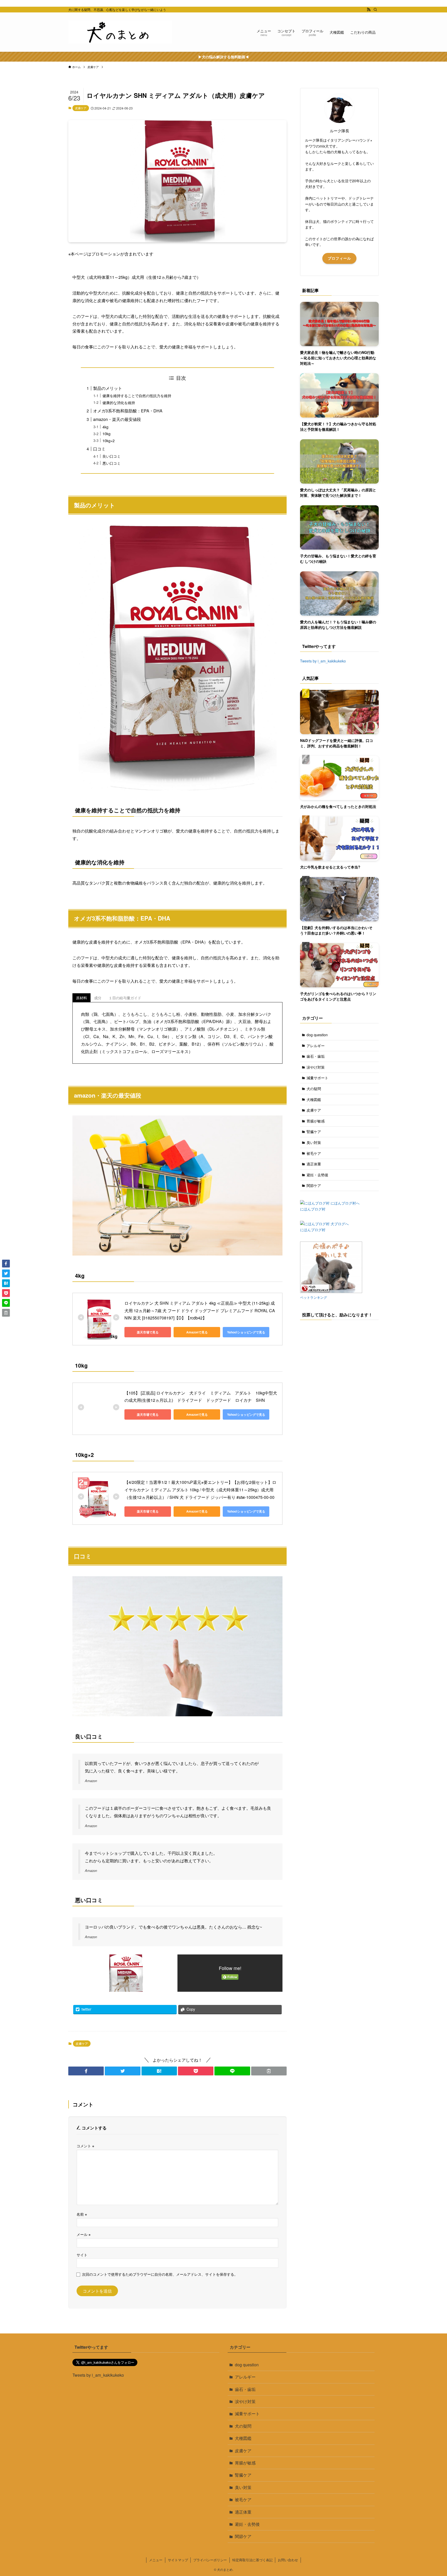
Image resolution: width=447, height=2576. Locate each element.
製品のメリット (108, 388)
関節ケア (314, 1185)
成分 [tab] (98, 998)
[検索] (375, 10)
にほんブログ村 (313, 1209)
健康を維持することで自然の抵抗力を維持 (137, 395)
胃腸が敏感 (316, 1121)
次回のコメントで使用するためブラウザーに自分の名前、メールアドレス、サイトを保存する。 (160, 2274)
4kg (105, 427)
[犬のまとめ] (120, 32)
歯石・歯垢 (316, 1056)
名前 (82, 2214)
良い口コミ (111, 456)
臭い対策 (314, 1142)
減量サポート (317, 1078)
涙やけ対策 (316, 1067)
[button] (86, 2071)
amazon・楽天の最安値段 (117, 419)
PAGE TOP (432, 2494)
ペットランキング (314, 1297)
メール (84, 2234)
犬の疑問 (314, 1089)
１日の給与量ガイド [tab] (125, 998)
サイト (82, 2255)
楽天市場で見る (148, 1332)
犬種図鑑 (314, 1099)
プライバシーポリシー (210, 2560)
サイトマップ (178, 2560)
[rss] (369, 10)
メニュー (156, 2560)
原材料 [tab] (81, 998)
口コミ (99, 449)
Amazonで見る (197, 1332)
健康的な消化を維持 (119, 402)
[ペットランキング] (331, 1291)
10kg (106, 433)
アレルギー (316, 1046)
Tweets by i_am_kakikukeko (323, 661)
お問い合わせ (288, 2560)
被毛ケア (314, 1153)
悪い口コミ (111, 463)
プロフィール (339, 258)
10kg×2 (109, 440)
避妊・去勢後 (317, 1175)
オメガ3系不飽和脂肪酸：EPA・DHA (128, 411)
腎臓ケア (314, 1132)
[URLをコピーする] (269, 2071)
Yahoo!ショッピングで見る (246, 1332)
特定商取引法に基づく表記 (252, 2560)
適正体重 (314, 1164)
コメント (85, 2146)
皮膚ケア (81, 108)
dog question (317, 1035)
